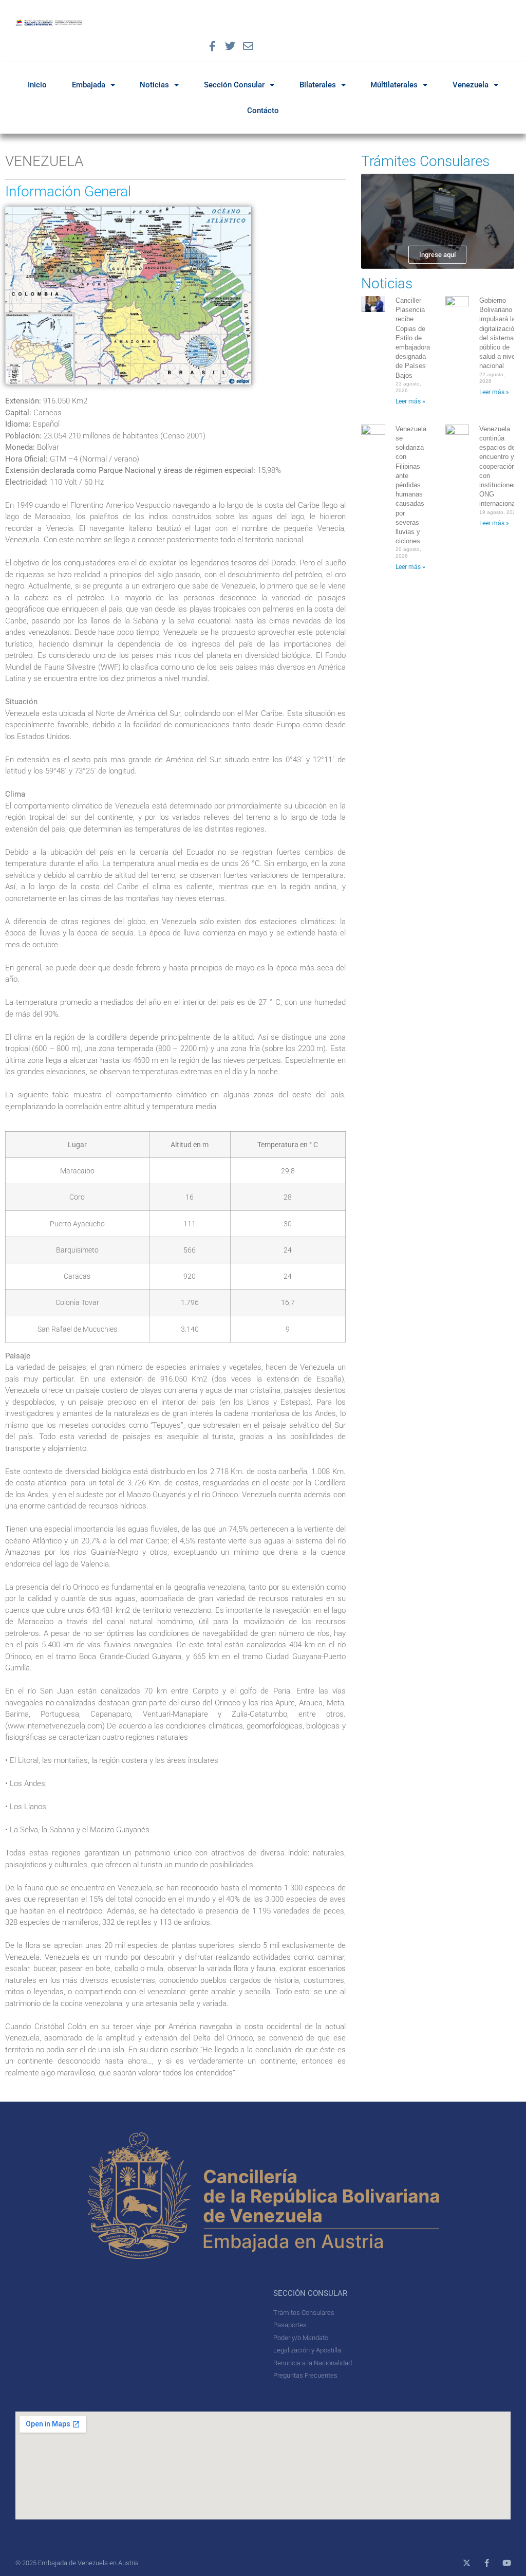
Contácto (263, 111)
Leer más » (410, 401)
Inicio (37, 85)
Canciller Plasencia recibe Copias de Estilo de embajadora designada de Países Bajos (413, 338)
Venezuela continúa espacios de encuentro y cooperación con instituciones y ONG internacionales (502, 466)
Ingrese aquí (437, 255)
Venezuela (471, 85)
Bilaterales (318, 85)
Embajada (89, 85)
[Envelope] (248, 46)
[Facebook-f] (212, 46)
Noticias (154, 85)
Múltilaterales (394, 85)
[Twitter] (230, 46)
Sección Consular (234, 85)
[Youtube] (507, 2563)
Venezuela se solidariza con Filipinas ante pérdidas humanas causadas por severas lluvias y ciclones (411, 485)
